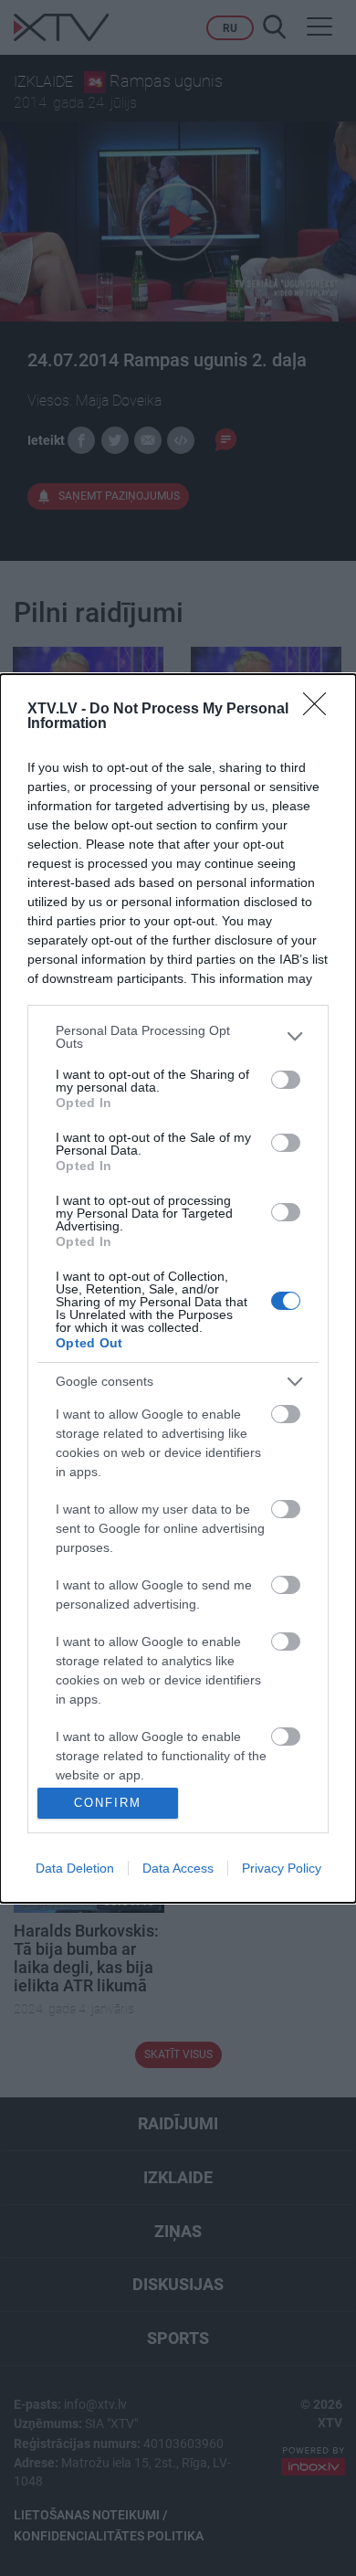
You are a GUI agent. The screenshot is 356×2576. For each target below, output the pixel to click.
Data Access (178, 1868)
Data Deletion (75, 1868)
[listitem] (178, 1037)
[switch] (286, 1080)
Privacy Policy (282, 1868)
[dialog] (178, 1288)
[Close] (320, 710)
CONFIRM (108, 1803)
